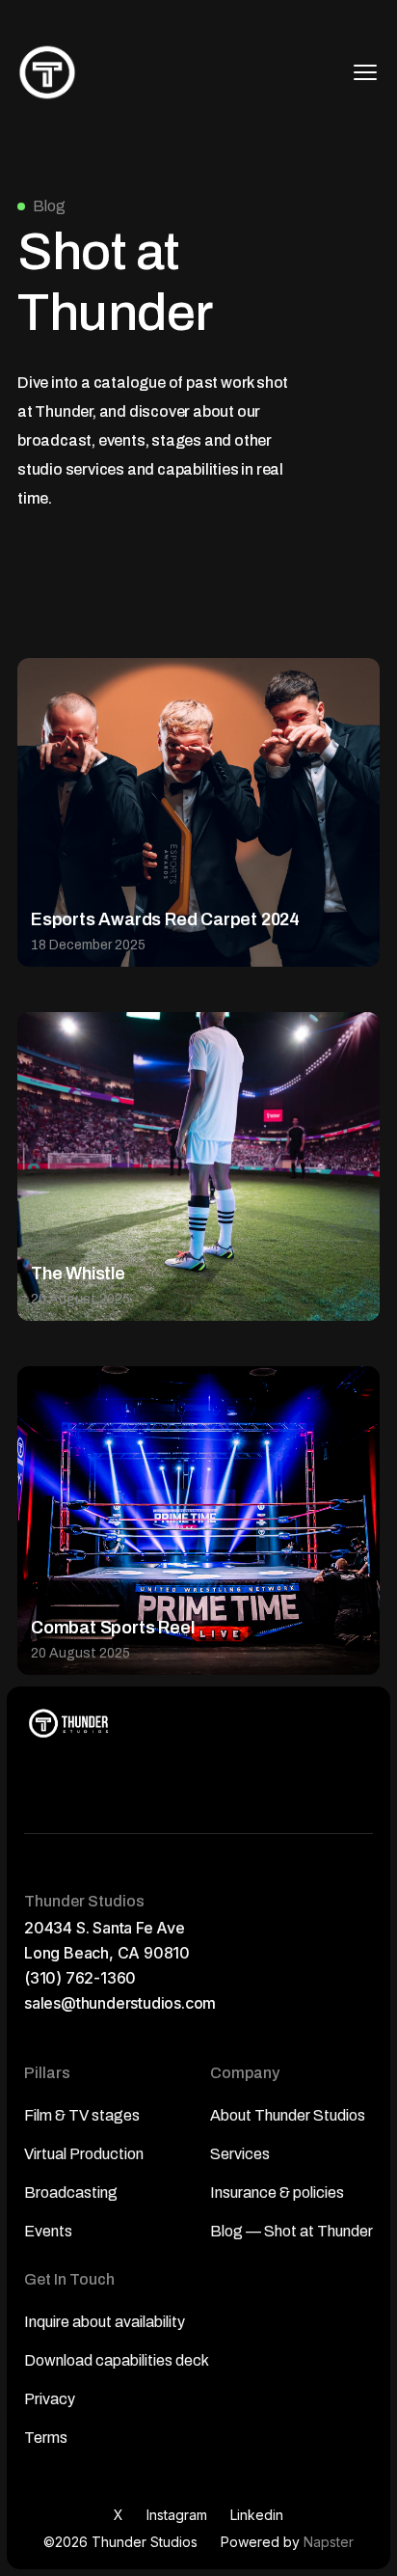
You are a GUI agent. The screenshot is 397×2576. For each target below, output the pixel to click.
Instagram (177, 2515)
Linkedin (257, 2515)
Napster (329, 2542)
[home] (47, 72)
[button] (365, 72)
